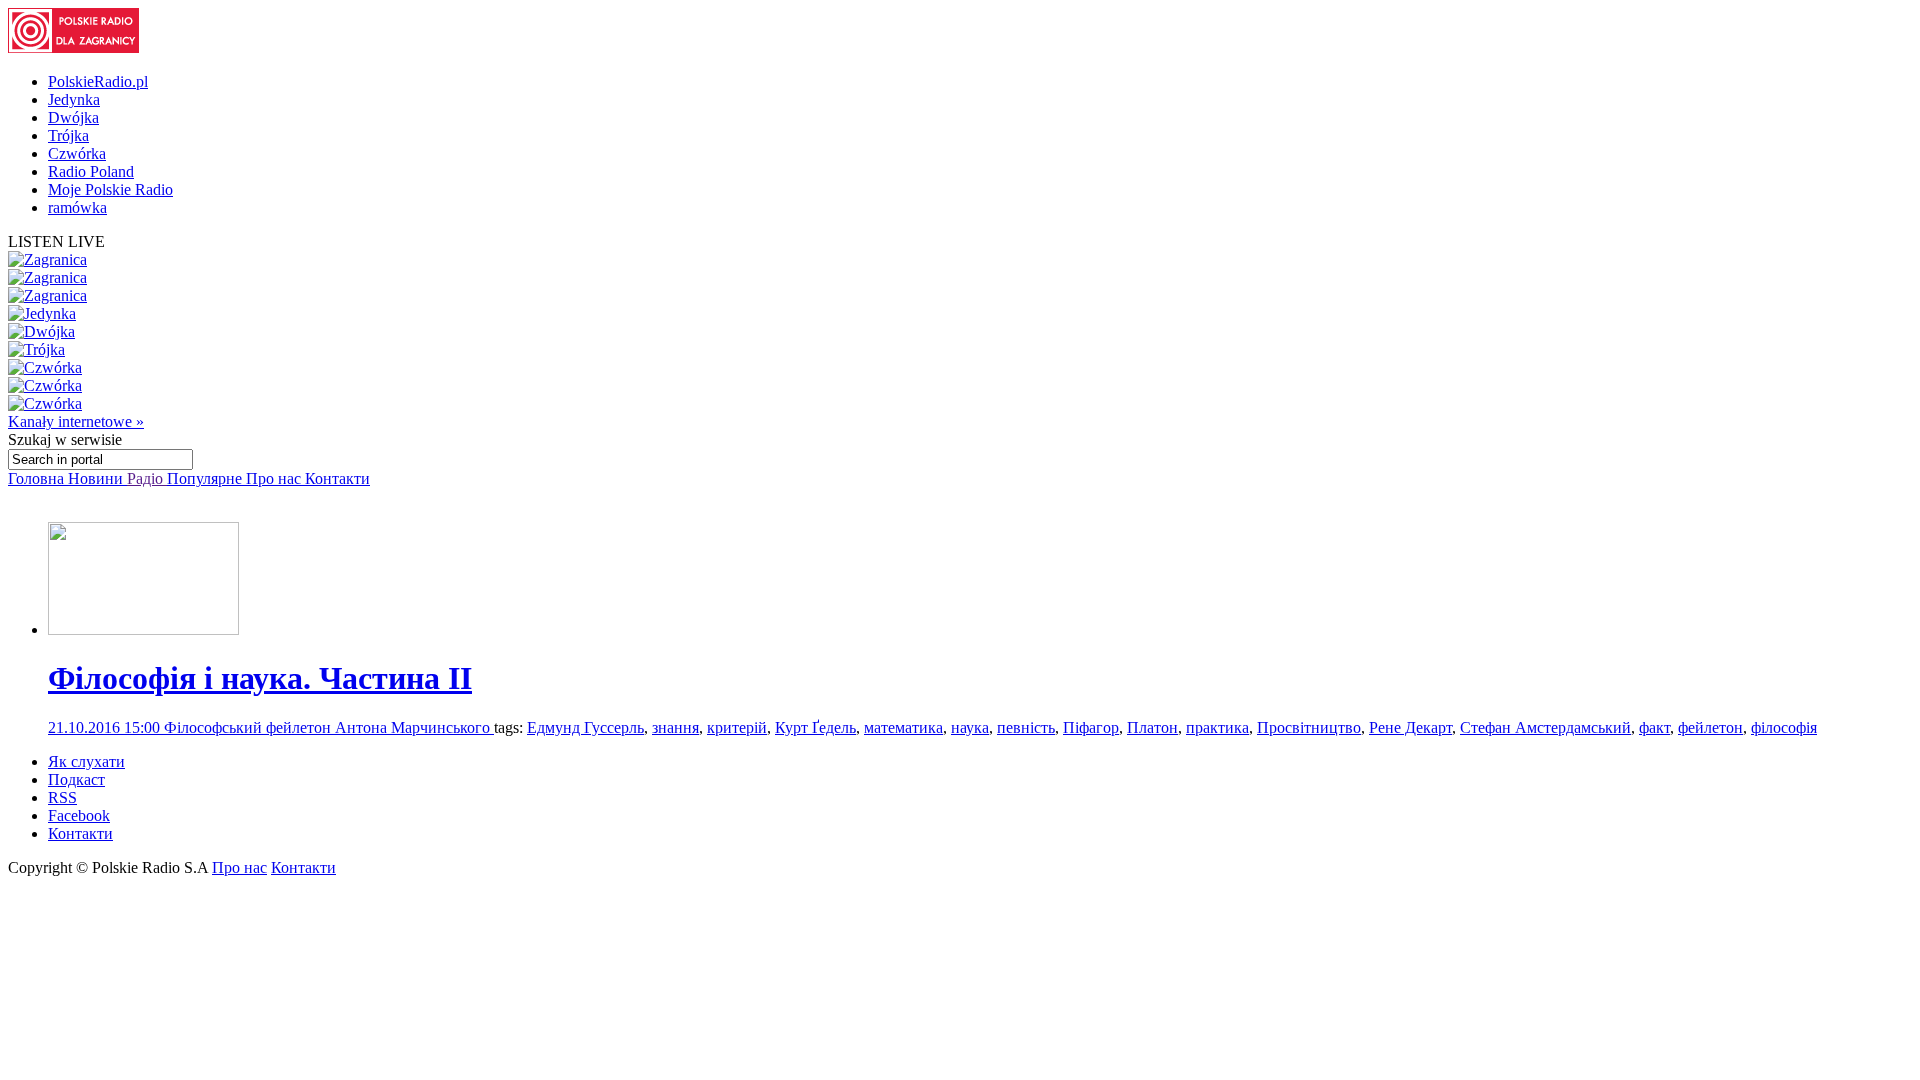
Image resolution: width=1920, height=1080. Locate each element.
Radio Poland (91, 171)
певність (1026, 727)
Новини (97, 478)
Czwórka (77, 153)
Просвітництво (1309, 727)
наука (970, 727)
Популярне (206, 478)
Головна (38, 478)
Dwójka (73, 117)
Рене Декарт (1410, 727)
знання (675, 727)
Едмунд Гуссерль (585, 727)
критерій (737, 727)
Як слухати (86, 761)
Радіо (147, 478)
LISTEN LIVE (56, 241)
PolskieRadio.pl (98, 81)
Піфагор (1091, 727)
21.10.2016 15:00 (106, 727)
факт (1654, 727)
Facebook (79, 815)
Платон (1152, 727)
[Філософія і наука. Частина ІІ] (143, 629)
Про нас (275, 478)
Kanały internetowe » (76, 421)
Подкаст (76, 779)
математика (903, 727)
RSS (62, 797)
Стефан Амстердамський (1545, 727)
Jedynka (74, 99)
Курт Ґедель (815, 727)
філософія (1784, 727)
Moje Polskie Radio (110, 189)
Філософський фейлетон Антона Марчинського (329, 727)
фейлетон (1710, 727)
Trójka (68, 135)
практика (1217, 727)
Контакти (337, 478)
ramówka (77, 207)
